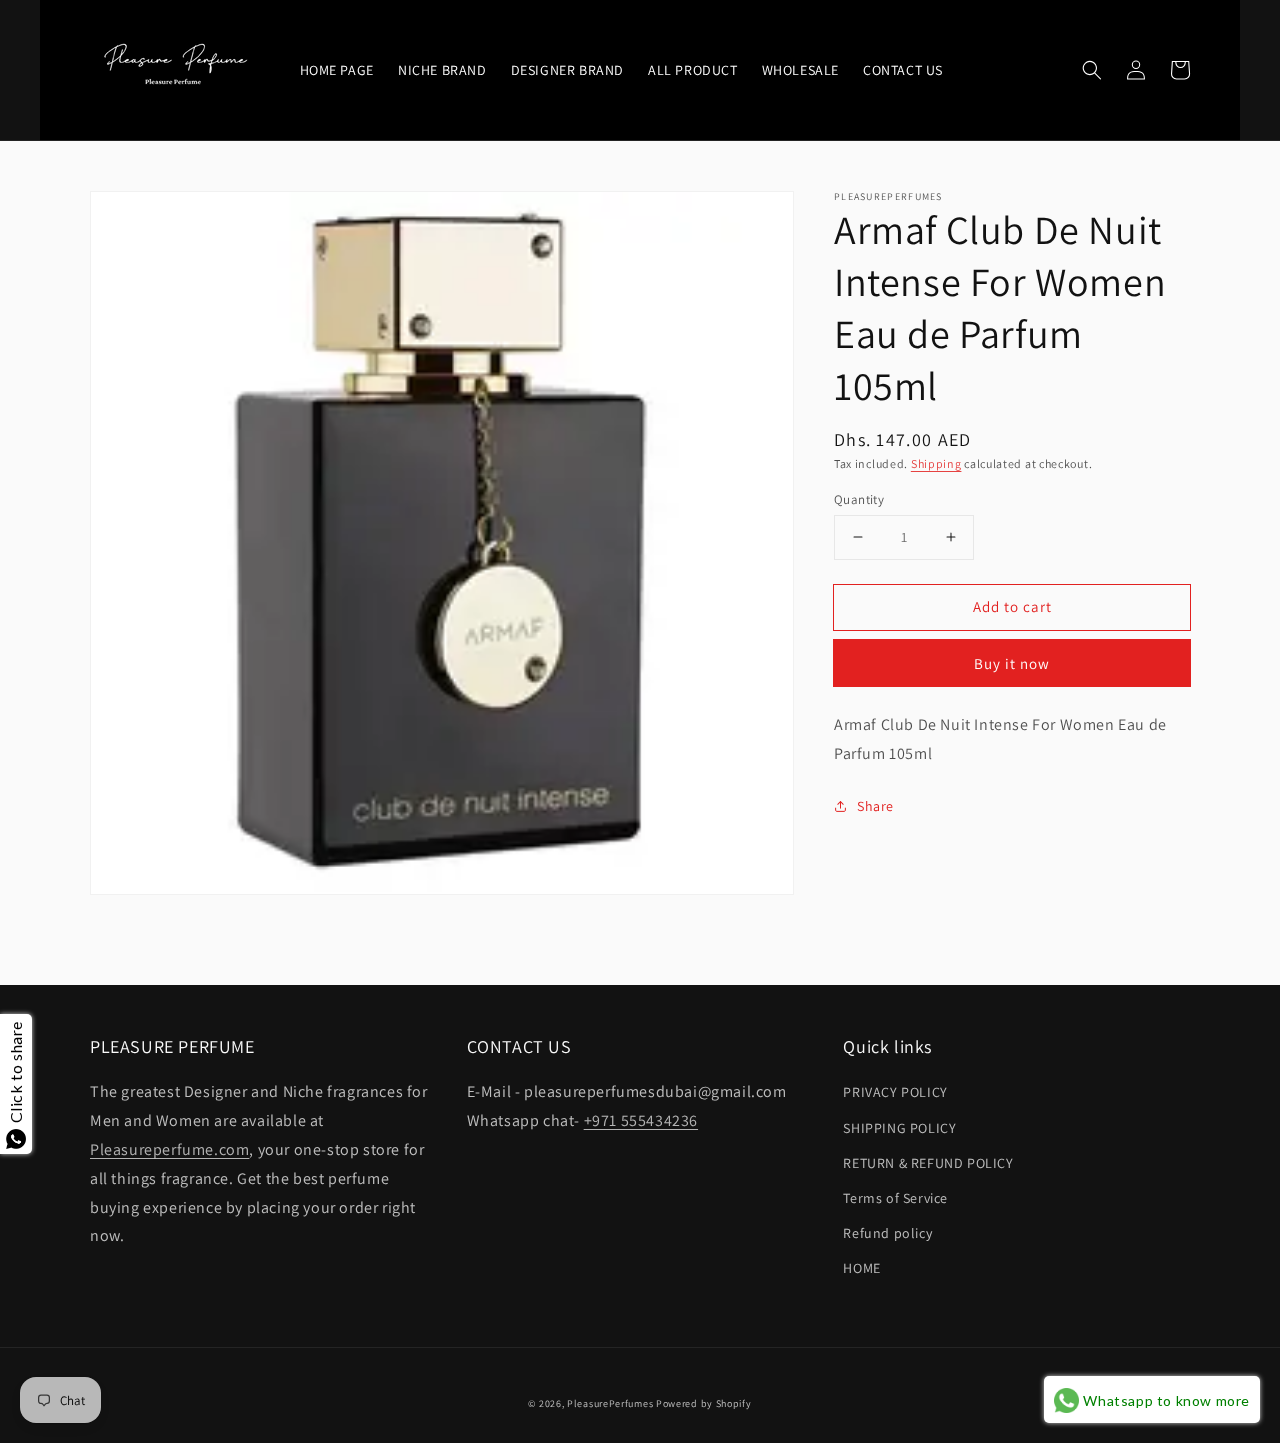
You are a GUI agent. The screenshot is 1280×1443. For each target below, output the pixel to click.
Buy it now (1012, 663)
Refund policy (887, 1233)
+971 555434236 (641, 1120)
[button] (1092, 70)
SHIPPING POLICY (899, 1128)
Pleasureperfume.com (169, 1149)
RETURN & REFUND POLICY (928, 1163)
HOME (861, 1268)
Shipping (936, 463)
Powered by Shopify (704, 1403)
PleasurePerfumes (610, 1403)
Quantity (859, 498)
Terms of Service (895, 1198)
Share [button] (875, 805)
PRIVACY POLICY (895, 1092)
